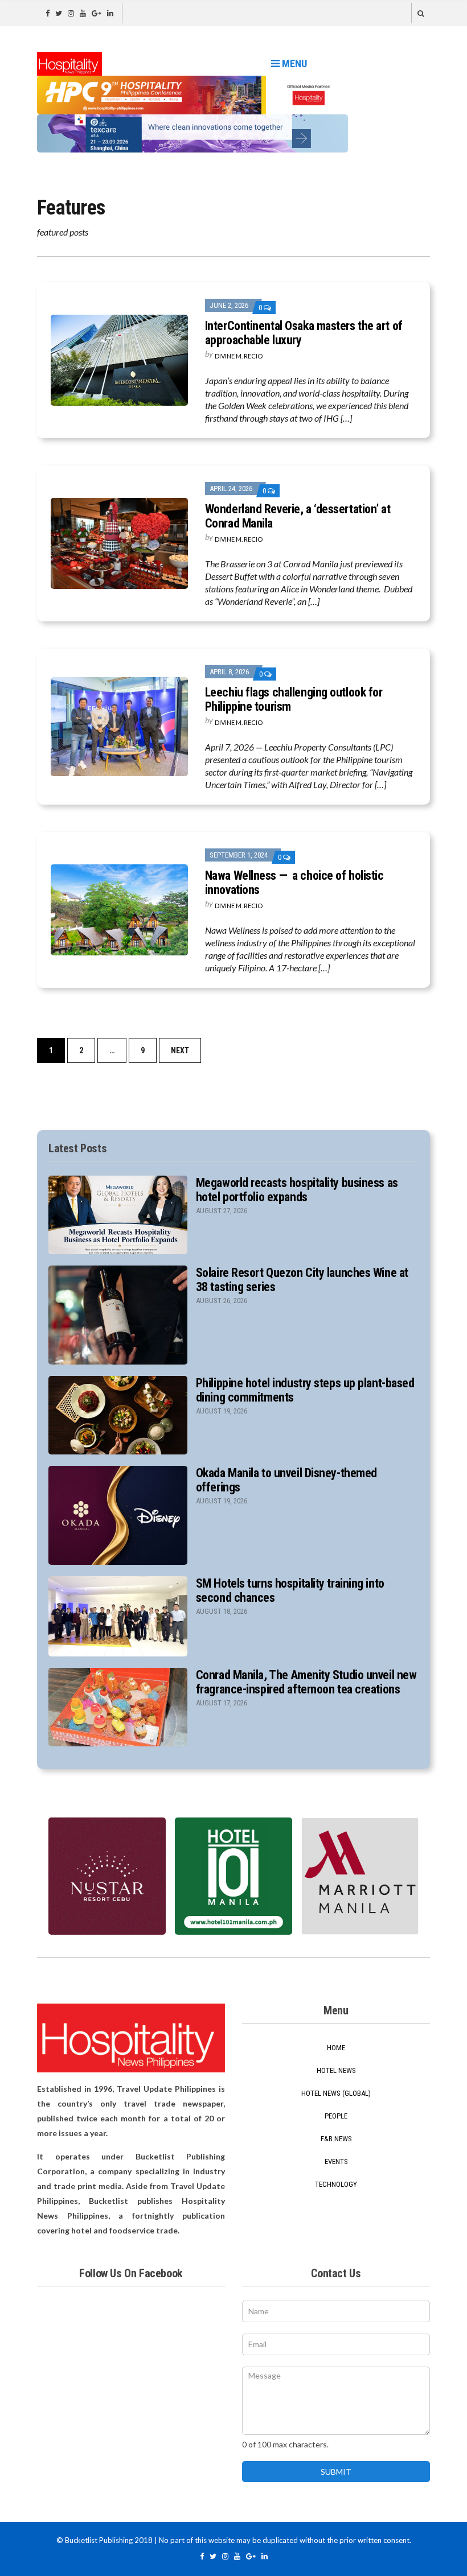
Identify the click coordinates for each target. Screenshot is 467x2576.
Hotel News (336, 2070)
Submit (336, 2472)
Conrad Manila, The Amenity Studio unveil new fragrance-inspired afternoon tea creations (306, 1682)
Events (336, 2161)
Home (336, 2048)
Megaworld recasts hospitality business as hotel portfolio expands (297, 1190)
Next (180, 1050)
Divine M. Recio (239, 356)
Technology (336, 2184)
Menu (293, 63)
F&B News (336, 2139)
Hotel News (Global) (336, 2093)
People (336, 2116)
